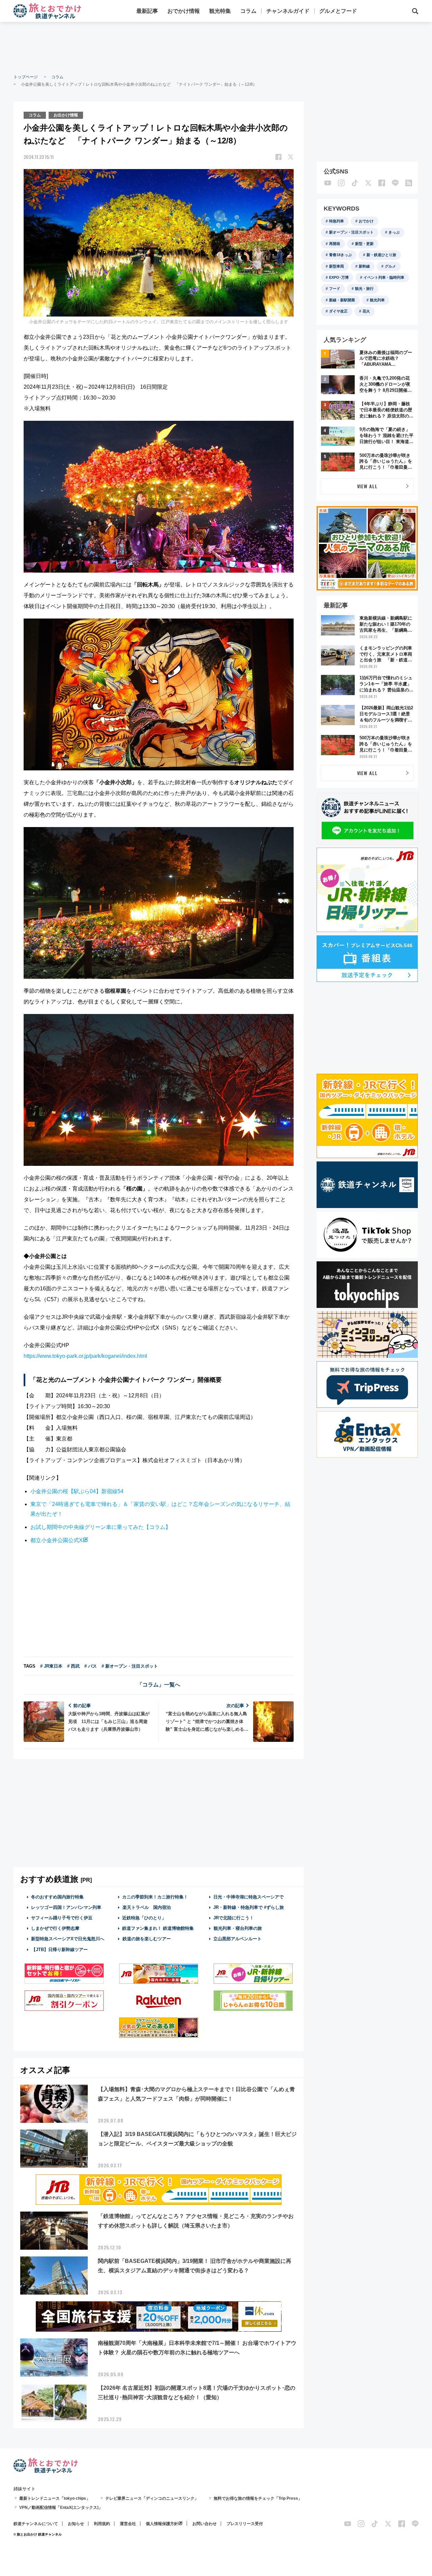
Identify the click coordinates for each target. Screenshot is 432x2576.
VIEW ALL (367, 486)
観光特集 (220, 11)
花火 (366, 311)
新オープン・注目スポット (351, 232)
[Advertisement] (216, 47)
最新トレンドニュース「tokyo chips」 (55, 2498)
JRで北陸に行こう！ (234, 1918)
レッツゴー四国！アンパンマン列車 (66, 1907)
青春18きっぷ (340, 255)
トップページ (26, 77)
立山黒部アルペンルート (237, 1939)
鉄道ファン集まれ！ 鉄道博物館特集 (158, 1928)
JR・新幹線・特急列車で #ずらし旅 (249, 1907)
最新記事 (147, 11)
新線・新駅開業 (342, 300)
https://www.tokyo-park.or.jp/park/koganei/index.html (85, 1356)
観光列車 (377, 300)
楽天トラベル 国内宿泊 (147, 1907)
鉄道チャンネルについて (36, 2524)
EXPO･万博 (339, 277)
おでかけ (366, 221)
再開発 (335, 244)
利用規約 (102, 2524)
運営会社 (128, 2524)
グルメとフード (338, 11)
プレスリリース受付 (245, 2524)
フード (335, 289)
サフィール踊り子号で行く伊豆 (62, 1918)
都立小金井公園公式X (57, 1540)
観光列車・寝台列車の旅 (238, 1928)
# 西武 (73, 1666)
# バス (91, 1666)
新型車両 (336, 266)
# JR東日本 (51, 1666)
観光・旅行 (364, 289)
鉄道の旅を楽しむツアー (147, 1939)
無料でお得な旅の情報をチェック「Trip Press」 (258, 2498)
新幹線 (364, 266)
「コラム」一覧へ (159, 1685)
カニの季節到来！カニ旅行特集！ (155, 1897)
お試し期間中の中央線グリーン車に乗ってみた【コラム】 (101, 1527)
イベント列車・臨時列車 (384, 277)
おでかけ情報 (184, 11)
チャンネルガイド (288, 11)
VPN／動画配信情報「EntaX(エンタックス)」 (61, 2508)
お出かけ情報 (66, 115)
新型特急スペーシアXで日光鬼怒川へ (68, 1939)
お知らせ (76, 2524)
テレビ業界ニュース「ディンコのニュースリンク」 (152, 2498)
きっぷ (394, 232)
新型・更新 (364, 244)
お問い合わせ (205, 2524)
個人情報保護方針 (162, 2524)
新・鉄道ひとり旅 (381, 255)
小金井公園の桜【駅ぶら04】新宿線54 (77, 1491)
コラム (248, 11)
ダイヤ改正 (338, 311)
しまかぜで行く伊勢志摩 (55, 1928)
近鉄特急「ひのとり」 (144, 1918)
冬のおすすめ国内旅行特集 (57, 1897)
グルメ (390, 266)
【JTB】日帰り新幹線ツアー (60, 1950)
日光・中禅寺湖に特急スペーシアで (248, 1897)
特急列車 (336, 221)
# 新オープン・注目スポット (130, 1666)
